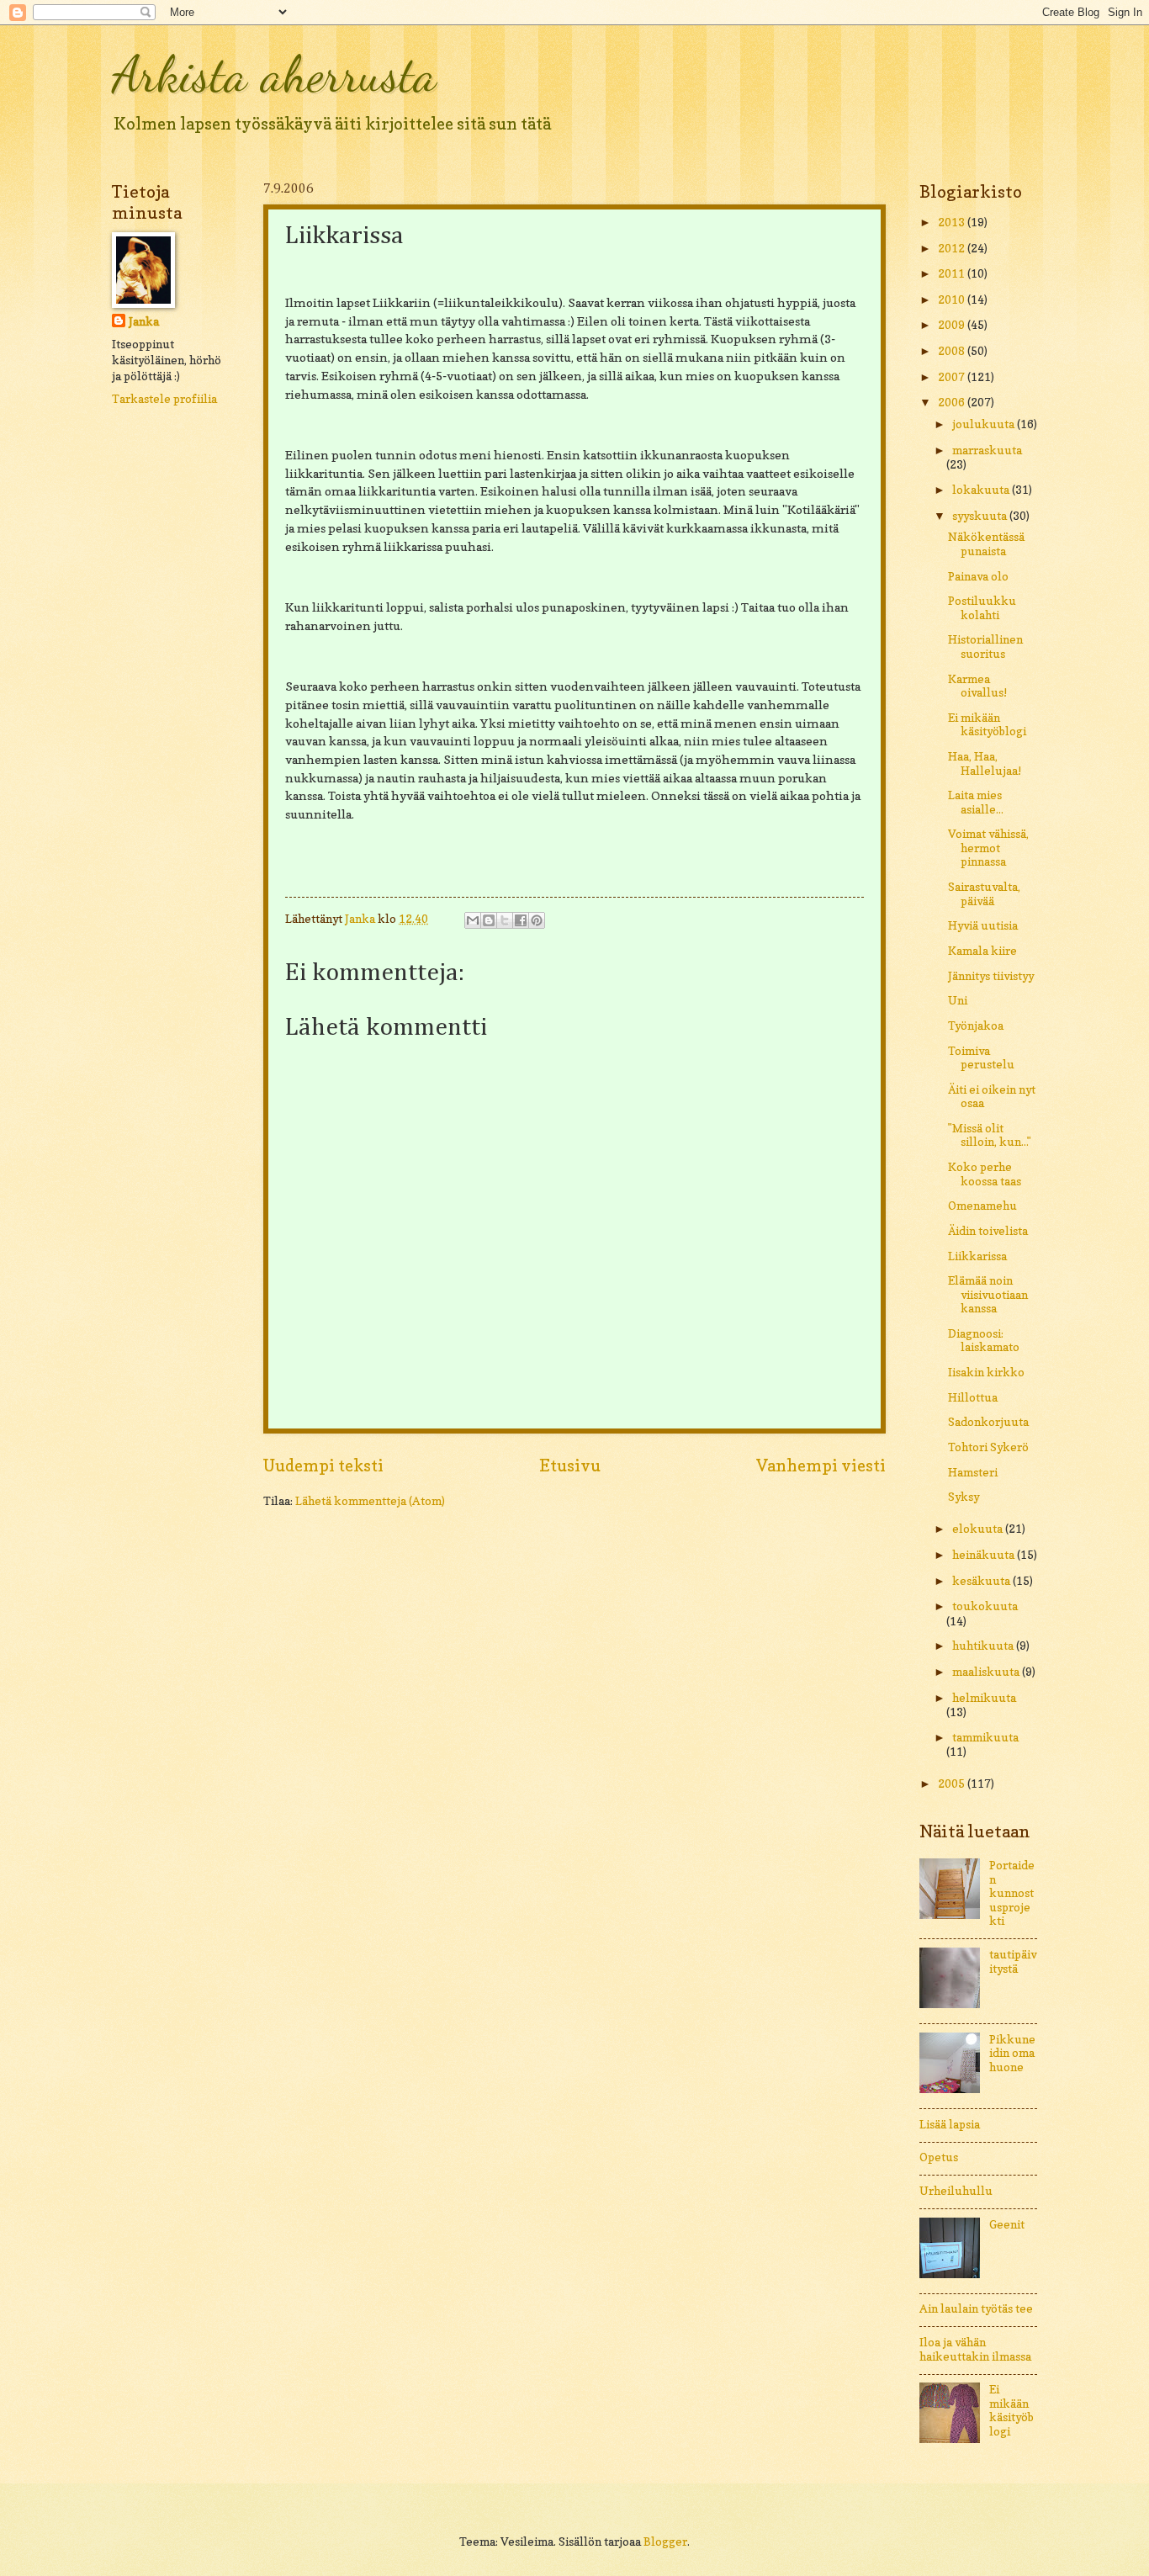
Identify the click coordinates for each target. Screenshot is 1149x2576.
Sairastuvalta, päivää (984, 894)
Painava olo (978, 576)
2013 (953, 222)
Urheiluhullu (956, 2191)
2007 (953, 377)
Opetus (939, 2157)
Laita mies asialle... (976, 802)
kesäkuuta (982, 1581)
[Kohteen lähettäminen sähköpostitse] (473, 920)
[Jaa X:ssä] (505, 920)
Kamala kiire (982, 951)
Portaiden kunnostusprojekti (1012, 1893)
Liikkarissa (977, 1256)
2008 (953, 351)
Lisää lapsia (950, 2124)
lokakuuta (982, 490)
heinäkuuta (985, 1555)
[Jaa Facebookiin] (521, 920)
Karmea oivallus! (977, 686)
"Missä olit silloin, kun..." (990, 1135)
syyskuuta (981, 516)
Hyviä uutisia (983, 925)
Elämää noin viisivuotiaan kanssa (988, 1294)
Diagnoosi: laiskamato (984, 1341)
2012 (953, 248)
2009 (953, 325)
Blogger (665, 2542)
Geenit (1007, 2224)
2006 (953, 402)
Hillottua (973, 1397)
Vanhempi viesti (821, 1466)
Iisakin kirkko (986, 1372)
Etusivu (570, 1466)
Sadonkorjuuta (988, 1422)
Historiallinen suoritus (985, 647)
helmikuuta (984, 1698)
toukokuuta (985, 1606)
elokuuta (979, 1529)
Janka (144, 321)
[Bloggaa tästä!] (489, 920)
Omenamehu (982, 1206)
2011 (953, 273)
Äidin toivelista (988, 1231)
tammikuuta (985, 1737)
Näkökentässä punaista (986, 544)
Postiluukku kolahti (982, 608)
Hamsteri (973, 1472)
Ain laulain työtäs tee (976, 2308)
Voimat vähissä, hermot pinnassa (988, 848)
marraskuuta (987, 450)
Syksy (964, 1497)
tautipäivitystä (1013, 1961)
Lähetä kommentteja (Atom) (370, 1501)
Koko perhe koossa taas (985, 1174)
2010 (953, 299)
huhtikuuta (984, 1646)
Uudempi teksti (323, 1466)
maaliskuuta (987, 1672)
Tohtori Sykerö (988, 1447)
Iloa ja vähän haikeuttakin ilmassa (975, 2349)
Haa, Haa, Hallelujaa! (985, 763)
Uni (958, 1000)
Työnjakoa (976, 1026)
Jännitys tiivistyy (991, 976)
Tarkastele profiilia (164, 399)
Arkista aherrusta (274, 74)
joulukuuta (985, 424)
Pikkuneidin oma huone (1012, 2053)
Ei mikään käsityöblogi (987, 725)
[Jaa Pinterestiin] (537, 920)
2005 (953, 1784)
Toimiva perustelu (981, 1058)
